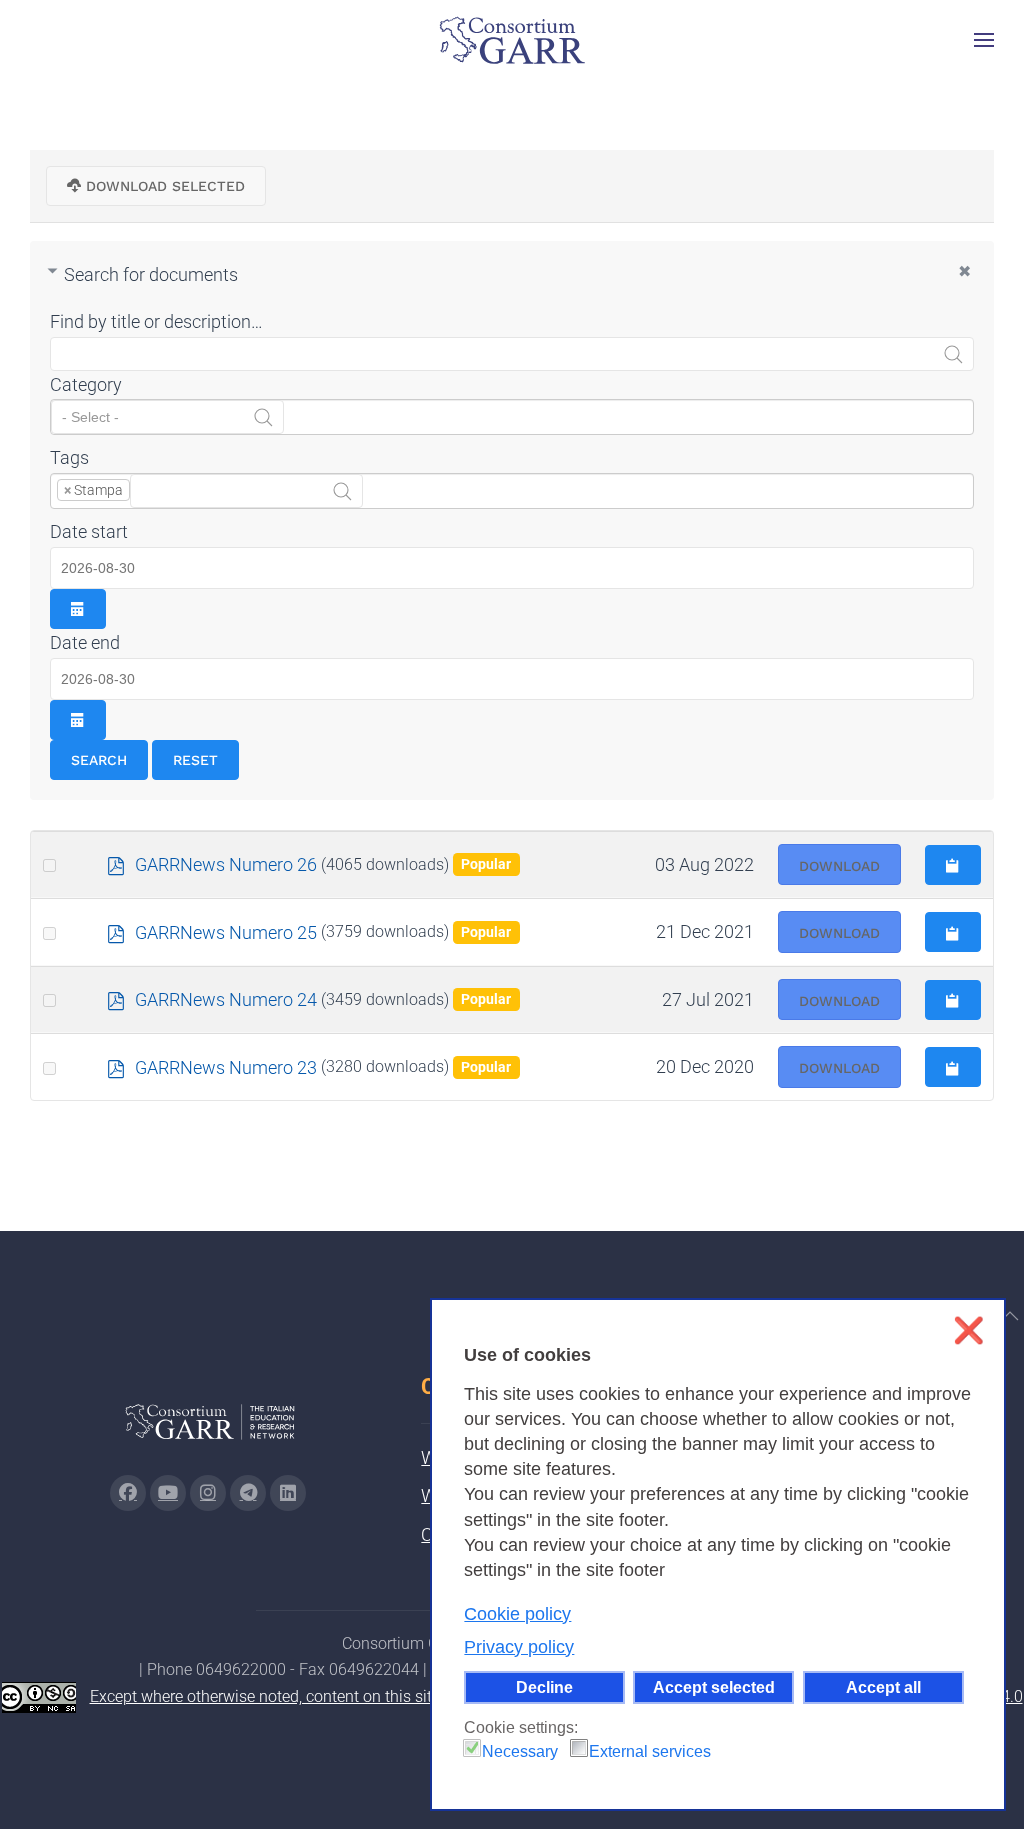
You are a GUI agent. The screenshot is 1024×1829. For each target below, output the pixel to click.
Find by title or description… (156, 321)
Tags (69, 457)
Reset (195, 760)
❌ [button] (968, 1330)
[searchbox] (167, 417)
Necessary (520, 1751)
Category (86, 384)
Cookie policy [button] (517, 1614)
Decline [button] (544, 1687)
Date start (89, 531)
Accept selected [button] (714, 1687)
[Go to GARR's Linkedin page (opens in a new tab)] (288, 1493)
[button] (984, 40)
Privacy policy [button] (519, 1647)
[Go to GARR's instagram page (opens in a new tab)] (208, 1493)
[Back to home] (512, 40)
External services (650, 1751)
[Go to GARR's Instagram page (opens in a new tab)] (128, 1493)
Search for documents (151, 274)
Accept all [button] (883, 1687)
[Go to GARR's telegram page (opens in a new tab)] (248, 1493)
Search (99, 760)
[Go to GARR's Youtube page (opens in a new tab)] (168, 1493)
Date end (85, 642)
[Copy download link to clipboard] (953, 865)
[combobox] (512, 417)
